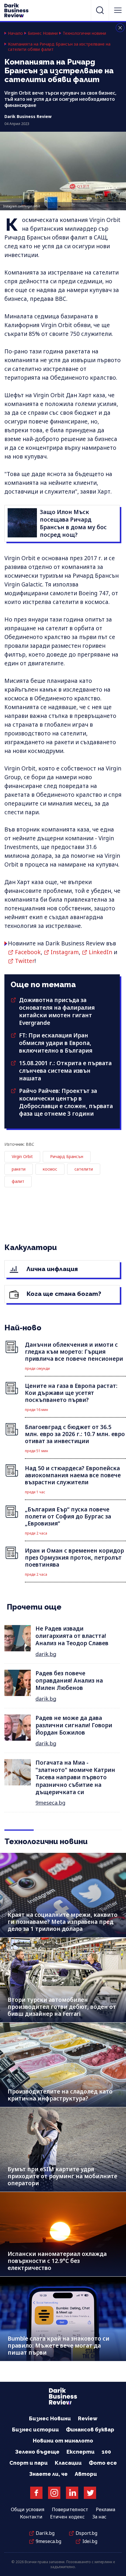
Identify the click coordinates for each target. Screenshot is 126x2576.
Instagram (65, 952)
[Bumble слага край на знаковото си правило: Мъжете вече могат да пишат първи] (63, 2319)
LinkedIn (101, 952)
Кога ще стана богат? (63, 1294)
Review (88, 2418)
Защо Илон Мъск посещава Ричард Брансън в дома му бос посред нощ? (73, 523)
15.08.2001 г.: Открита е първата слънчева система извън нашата (65, 1071)
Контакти (31, 2517)
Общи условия (28, 2509)
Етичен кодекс (67, 2517)
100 (106, 2452)
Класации (68, 2463)
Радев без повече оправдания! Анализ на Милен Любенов (69, 1681)
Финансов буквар (90, 2430)
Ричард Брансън (67, 1156)
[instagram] (54, 2493)
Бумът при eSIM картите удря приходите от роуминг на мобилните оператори (62, 2176)
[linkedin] (72, 2493)
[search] (100, 10)
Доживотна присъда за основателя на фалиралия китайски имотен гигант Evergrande (57, 1011)
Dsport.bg (86, 2533)
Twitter (25, 961)
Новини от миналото (63, 2441)
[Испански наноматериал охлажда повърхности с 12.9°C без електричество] (63, 2234)
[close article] (120, 28)
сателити (84, 1169)
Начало (15, 33)
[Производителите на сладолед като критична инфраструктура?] (63, 2065)
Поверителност (70, 2509)
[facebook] (36, 2493)
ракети (19, 1169)
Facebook (28, 952)
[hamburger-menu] (118, 10)
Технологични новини (84, 33)
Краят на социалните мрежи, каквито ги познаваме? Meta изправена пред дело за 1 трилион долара (63, 1922)
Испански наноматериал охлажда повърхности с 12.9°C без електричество (57, 2261)
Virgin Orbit (22, 1156)
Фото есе (103, 2463)
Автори (86, 2474)
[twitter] (90, 2493)
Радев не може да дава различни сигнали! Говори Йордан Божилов (74, 1725)
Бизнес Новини (43, 33)
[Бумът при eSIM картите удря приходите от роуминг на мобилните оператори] (63, 2149)
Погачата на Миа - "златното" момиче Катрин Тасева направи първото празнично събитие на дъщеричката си (75, 1777)
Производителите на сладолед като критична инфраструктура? (60, 2095)
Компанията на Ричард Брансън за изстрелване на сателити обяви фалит (59, 47)
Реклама (105, 2509)
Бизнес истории (35, 2430)
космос (50, 1169)
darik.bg (46, 1654)
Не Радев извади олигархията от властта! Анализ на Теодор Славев (72, 1636)
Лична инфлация (51, 1269)
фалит (18, 1181)
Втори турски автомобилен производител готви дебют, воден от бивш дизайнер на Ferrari (62, 2007)
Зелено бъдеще (37, 2452)
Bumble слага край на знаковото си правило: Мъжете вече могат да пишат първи (58, 2346)
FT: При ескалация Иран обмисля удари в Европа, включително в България (56, 1043)
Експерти (81, 2452)
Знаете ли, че (48, 2474)
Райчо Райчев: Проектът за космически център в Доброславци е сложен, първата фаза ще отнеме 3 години (66, 1102)
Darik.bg (45, 2533)
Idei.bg (90, 2541)
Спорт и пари (29, 2463)
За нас (99, 2517)
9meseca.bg (50, 1803)
